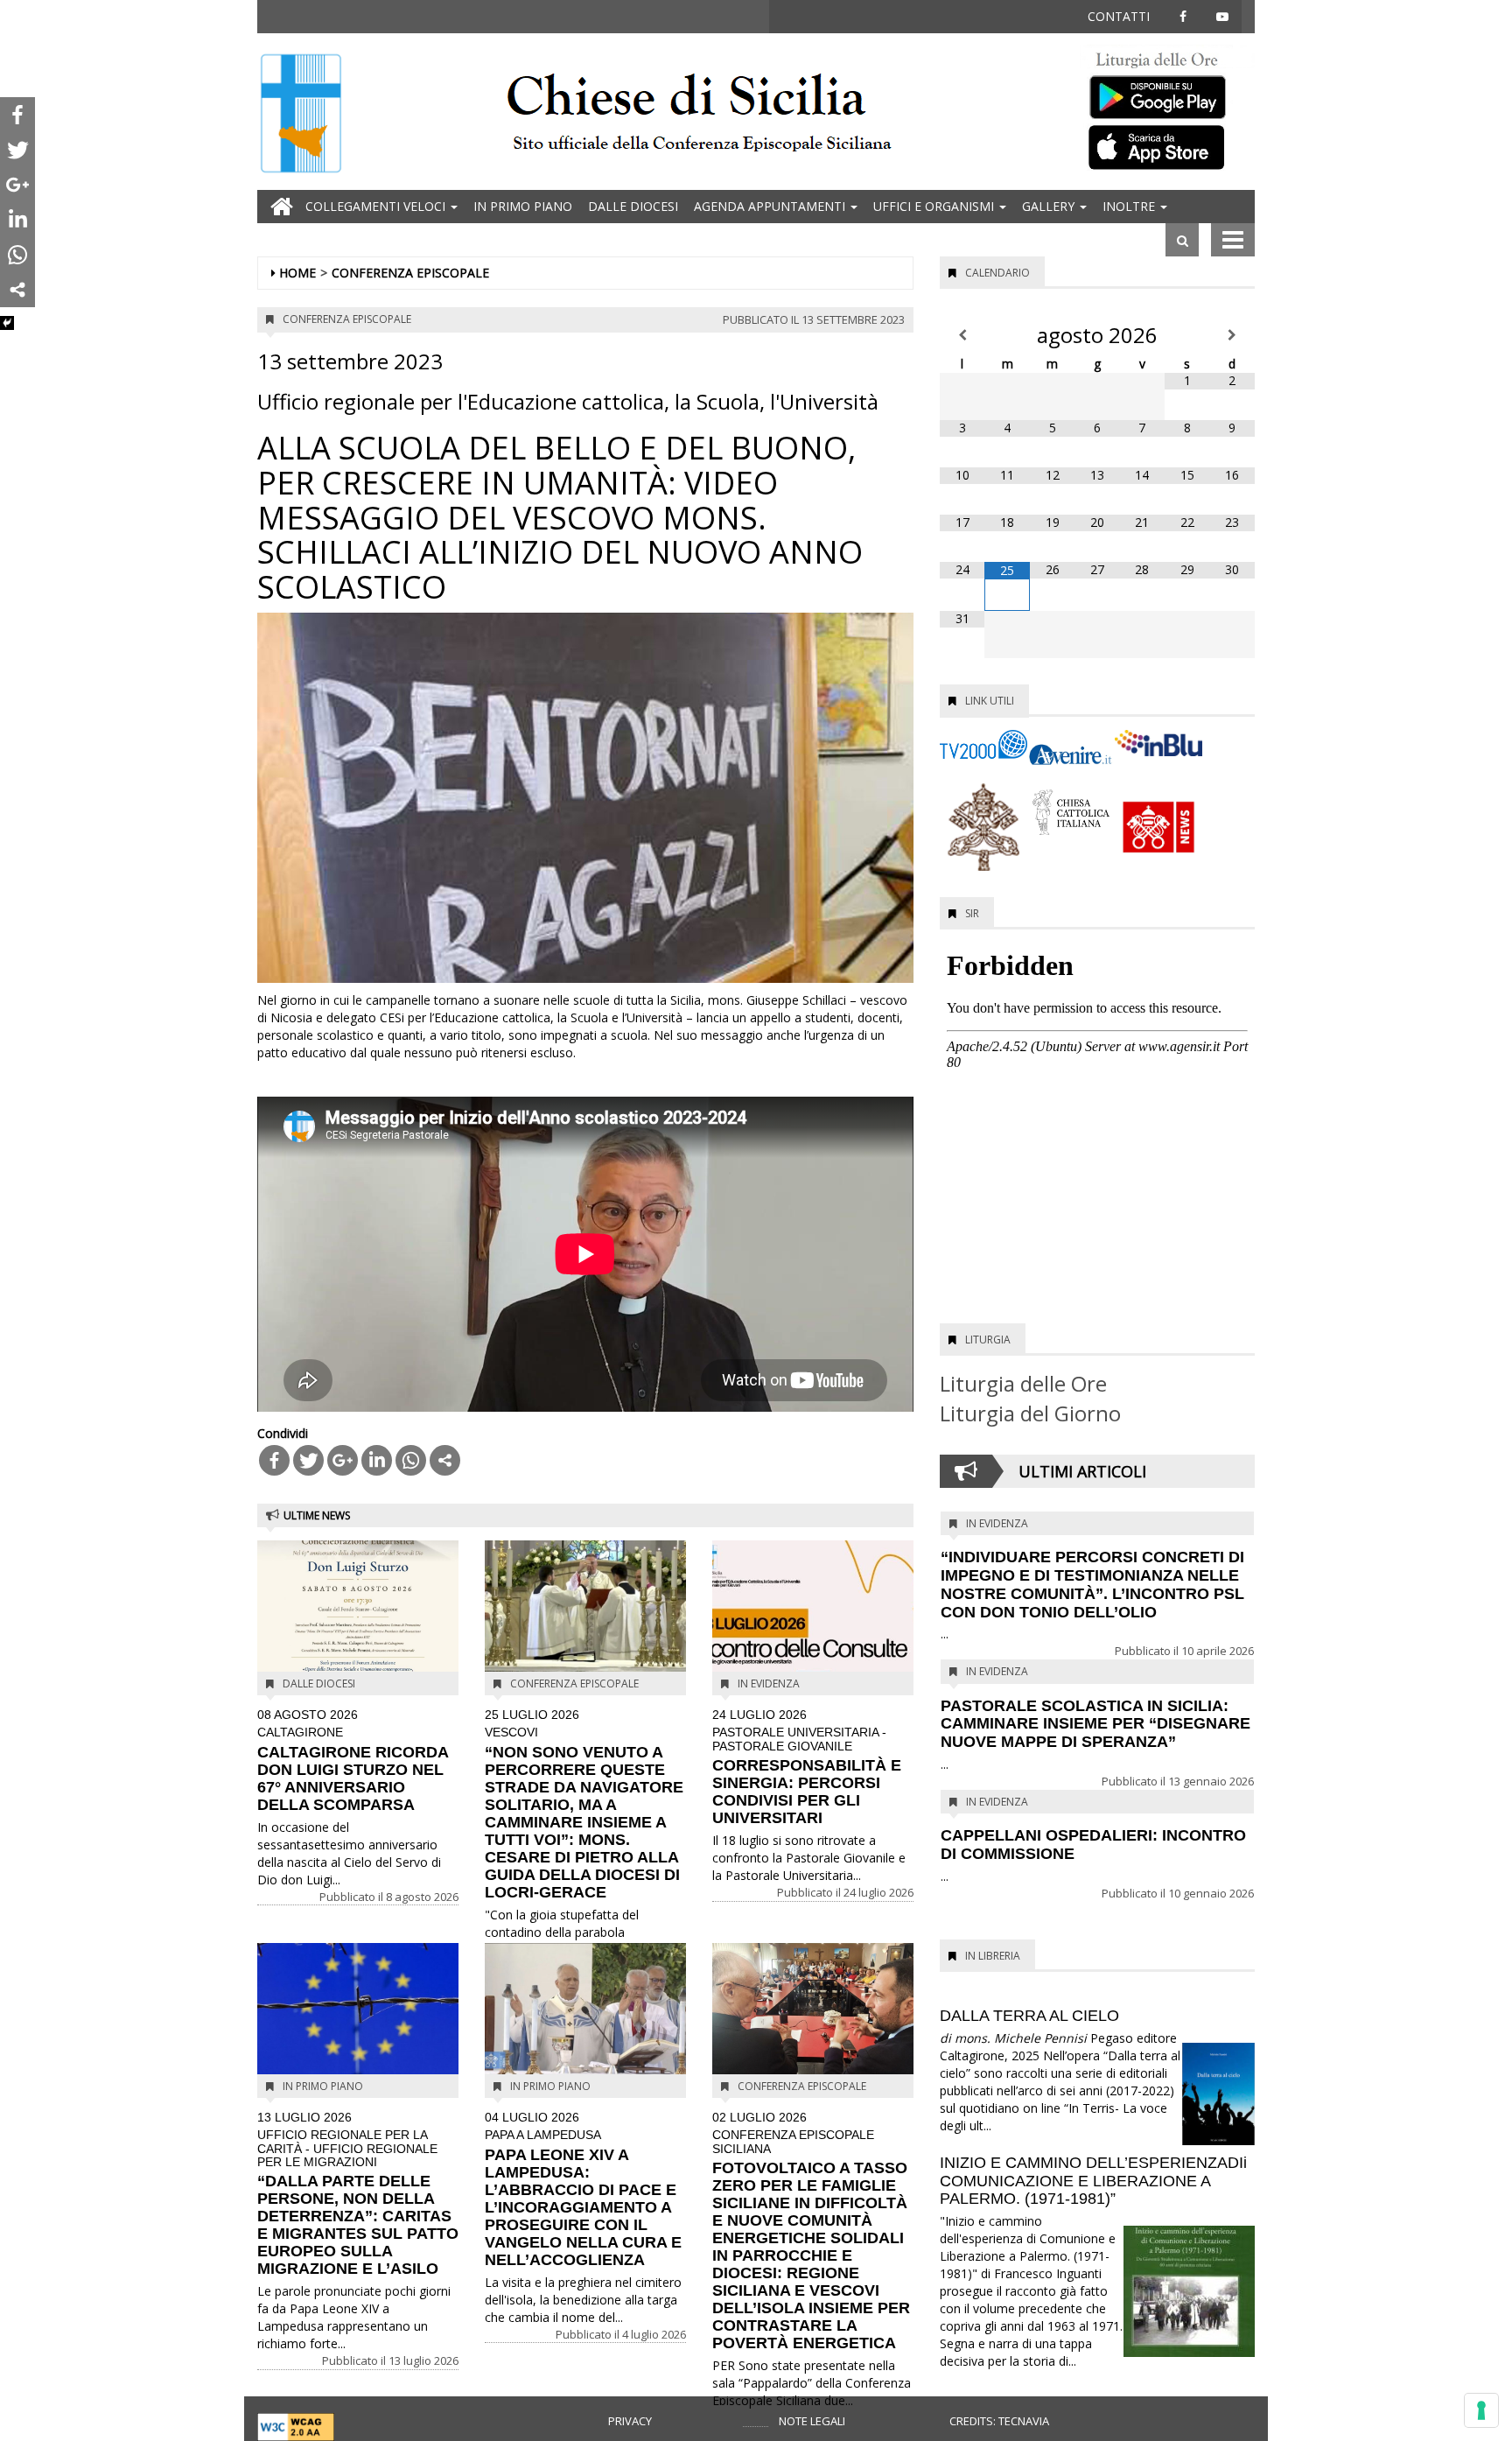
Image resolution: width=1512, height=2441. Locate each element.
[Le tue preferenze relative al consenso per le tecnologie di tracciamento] (1481, 2410)
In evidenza (769, 1683)
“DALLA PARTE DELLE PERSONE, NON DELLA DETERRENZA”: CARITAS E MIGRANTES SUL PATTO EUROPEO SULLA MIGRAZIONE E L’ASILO (358, 2195)
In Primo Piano (523, 206)
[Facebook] (274, 1460)
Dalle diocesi (633, 206)
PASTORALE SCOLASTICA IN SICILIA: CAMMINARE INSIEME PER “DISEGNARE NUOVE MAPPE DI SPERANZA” (1095, 1724)
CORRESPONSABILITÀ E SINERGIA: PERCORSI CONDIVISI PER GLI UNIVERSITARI (807, 1768)
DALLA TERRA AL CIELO (1029, 2016)
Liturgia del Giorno (1030, 1413)
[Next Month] (1232, 335)
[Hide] (7, 323)
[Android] (1167, 93)
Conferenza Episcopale (410, 273)
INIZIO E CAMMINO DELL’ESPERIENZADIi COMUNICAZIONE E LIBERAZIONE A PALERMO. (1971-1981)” (1093, 2181)
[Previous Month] (962, 335)
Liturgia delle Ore (1023, 1383)
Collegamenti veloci (377, 206)
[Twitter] (308, 1460)
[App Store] (1167, 146)
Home (297, 273)
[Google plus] (343, 1460)
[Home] (301, 115)
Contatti (1119, 16)
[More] (445, 1460)
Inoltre (1130, 206)
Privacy (630, 2421)
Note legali (812, 2421)
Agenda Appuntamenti (771, 206)
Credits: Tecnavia (999, 2421)
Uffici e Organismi (935, 206)
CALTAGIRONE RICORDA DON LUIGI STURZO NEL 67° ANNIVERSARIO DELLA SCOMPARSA (353, 1761)
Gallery (1050, 206)
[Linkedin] (377, 1460)
